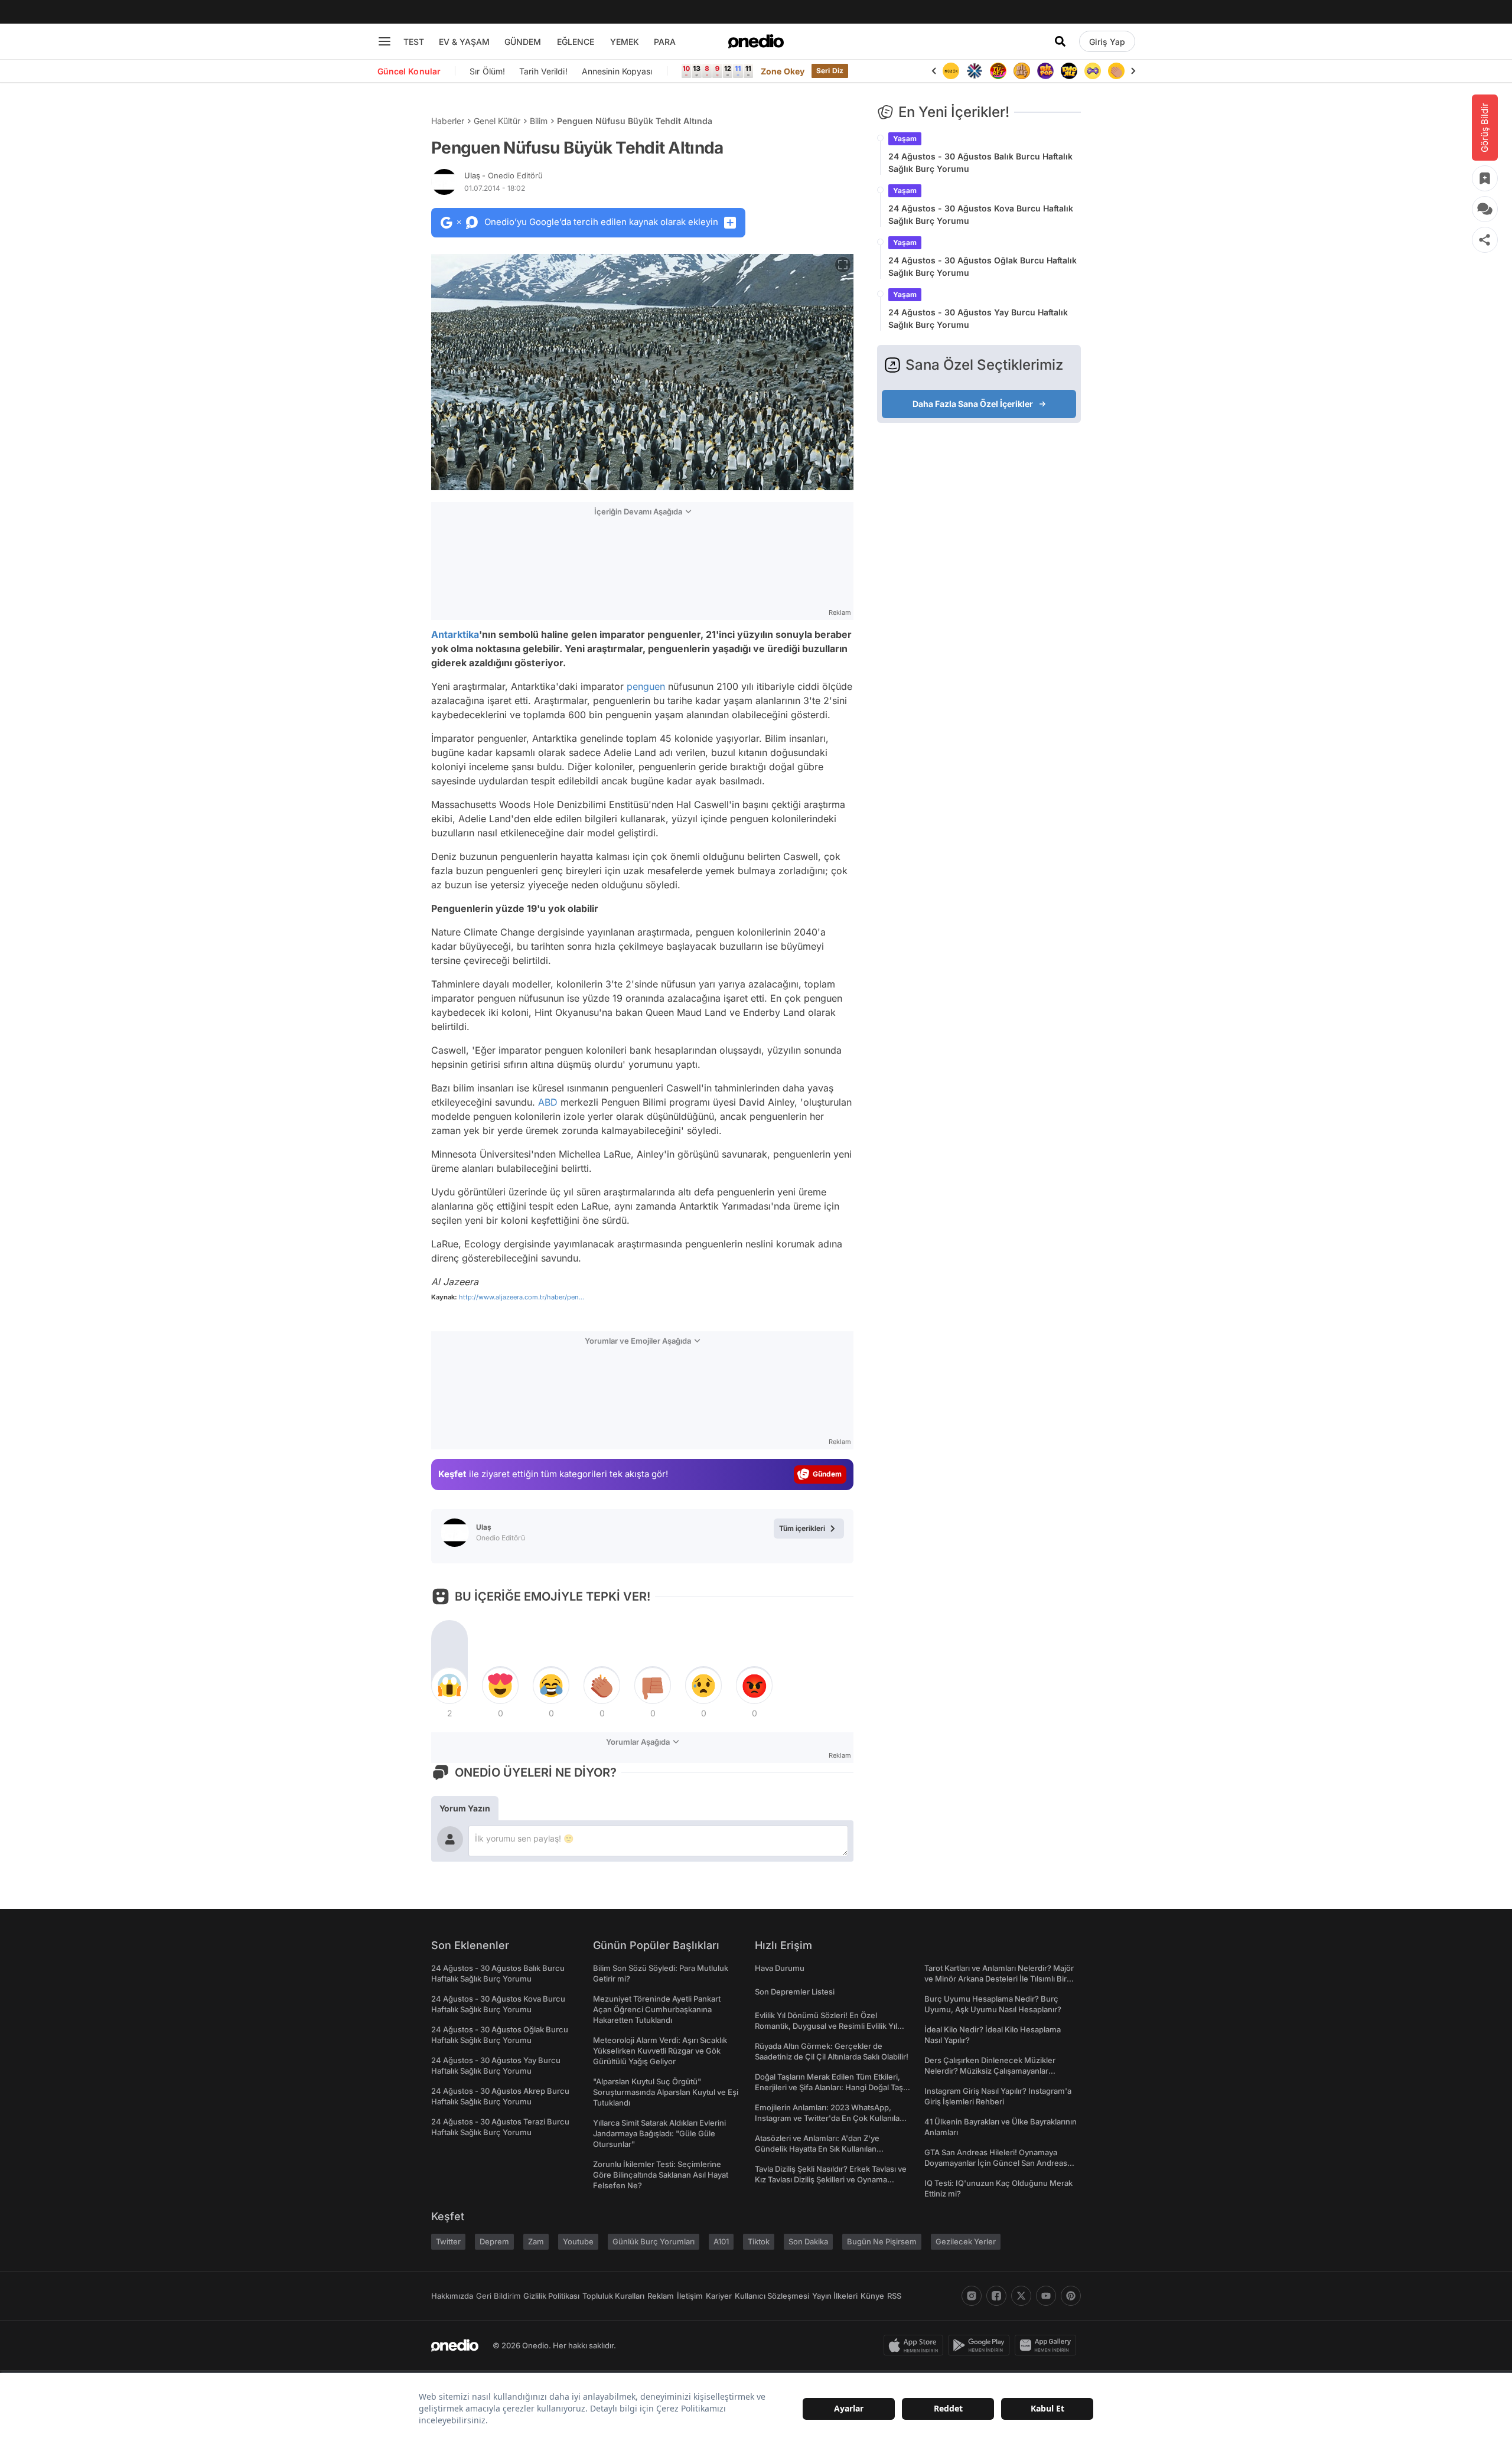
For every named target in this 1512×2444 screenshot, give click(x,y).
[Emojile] (1064, 71)
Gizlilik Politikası (551, 2296)
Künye (872, 2296)
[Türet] (993, 71)
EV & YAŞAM (464, 42)
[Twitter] (1021, 2296)
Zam (536, 2241)
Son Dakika (808, 2241)
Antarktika (455, 634)
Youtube (578, 2241)
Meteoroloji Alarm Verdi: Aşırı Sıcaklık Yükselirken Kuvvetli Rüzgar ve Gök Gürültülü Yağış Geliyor (660, 2051)
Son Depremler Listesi (795, 1992)
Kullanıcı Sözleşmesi (772, 2296)
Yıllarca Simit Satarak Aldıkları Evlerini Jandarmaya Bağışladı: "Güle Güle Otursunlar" (659, 2133)
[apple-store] (916, 2345)
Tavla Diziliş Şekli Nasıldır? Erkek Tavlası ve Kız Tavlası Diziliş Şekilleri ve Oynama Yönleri (831, 2179)
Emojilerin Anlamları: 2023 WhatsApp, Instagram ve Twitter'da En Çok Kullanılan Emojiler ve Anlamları (830, 2118)
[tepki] (449, 1686)
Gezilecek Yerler (966, 2241)
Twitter (448, 2241)
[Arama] (1060, 41)
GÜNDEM (523, 42)
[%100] (946, 71)
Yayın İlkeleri (835, 2296)
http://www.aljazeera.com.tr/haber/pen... (522, 1297)
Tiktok (759, 2241)
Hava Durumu (780, 1968)
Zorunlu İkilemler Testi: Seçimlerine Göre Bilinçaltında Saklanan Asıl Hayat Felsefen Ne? (661, 2175)
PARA (665, 42)
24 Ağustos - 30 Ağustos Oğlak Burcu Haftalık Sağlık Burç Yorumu (983, 266)
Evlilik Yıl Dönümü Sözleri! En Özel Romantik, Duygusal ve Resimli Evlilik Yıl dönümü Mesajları (826, 2026)
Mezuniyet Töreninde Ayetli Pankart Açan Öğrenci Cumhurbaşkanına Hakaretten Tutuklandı (657, 2009)
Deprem (494, 2241)
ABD (548, 1102)
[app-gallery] (1048, 2345)
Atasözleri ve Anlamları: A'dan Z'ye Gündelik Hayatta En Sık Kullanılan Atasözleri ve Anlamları (817, 2149)
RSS (894, 2296)
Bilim (539, 121)
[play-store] (981, 2345)
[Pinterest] (1071, 2296)
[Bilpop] (1040, 71)
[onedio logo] (756, 41)
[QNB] (969, 71)
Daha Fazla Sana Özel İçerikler (973, 404)
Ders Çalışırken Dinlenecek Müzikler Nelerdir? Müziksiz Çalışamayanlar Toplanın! (990, 2071)
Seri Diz (830, 71)
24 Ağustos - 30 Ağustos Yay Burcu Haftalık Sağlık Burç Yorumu (978, 318)
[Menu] (384, 41)
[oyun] (1087, 71)
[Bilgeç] (1016, 71)
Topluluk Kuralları (613, 2296)
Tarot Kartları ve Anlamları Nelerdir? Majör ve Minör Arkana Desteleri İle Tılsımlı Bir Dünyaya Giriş (999, 1979)
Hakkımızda (452, 2296)
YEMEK (625, 42)
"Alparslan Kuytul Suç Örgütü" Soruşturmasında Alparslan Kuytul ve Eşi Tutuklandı (666, 2092)
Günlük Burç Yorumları (654, 2241)
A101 (721, 2241)
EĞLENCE (576, 42)
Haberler (448, 121)
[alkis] (1111, 71)
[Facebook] (996, 2296)
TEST (414, 42)
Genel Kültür (497, 121)
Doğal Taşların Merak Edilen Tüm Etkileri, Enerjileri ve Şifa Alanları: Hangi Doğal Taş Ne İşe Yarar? (829, 2087)
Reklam (661, 2296)
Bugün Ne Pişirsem (882, 2241)
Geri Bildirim (498, 2296)
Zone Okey (783, 71)
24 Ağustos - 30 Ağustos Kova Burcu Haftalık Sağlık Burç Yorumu (981, 214)
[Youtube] (1046, 2296)
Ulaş (504, 175)
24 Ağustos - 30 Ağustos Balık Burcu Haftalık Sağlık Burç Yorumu (980, 162)
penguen (646, 686)
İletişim (690, 2296)
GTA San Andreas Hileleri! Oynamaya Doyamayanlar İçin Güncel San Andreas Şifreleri (996, 2163)
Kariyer (719, 2296)
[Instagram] (972, 2296)
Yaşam (905, 139)
